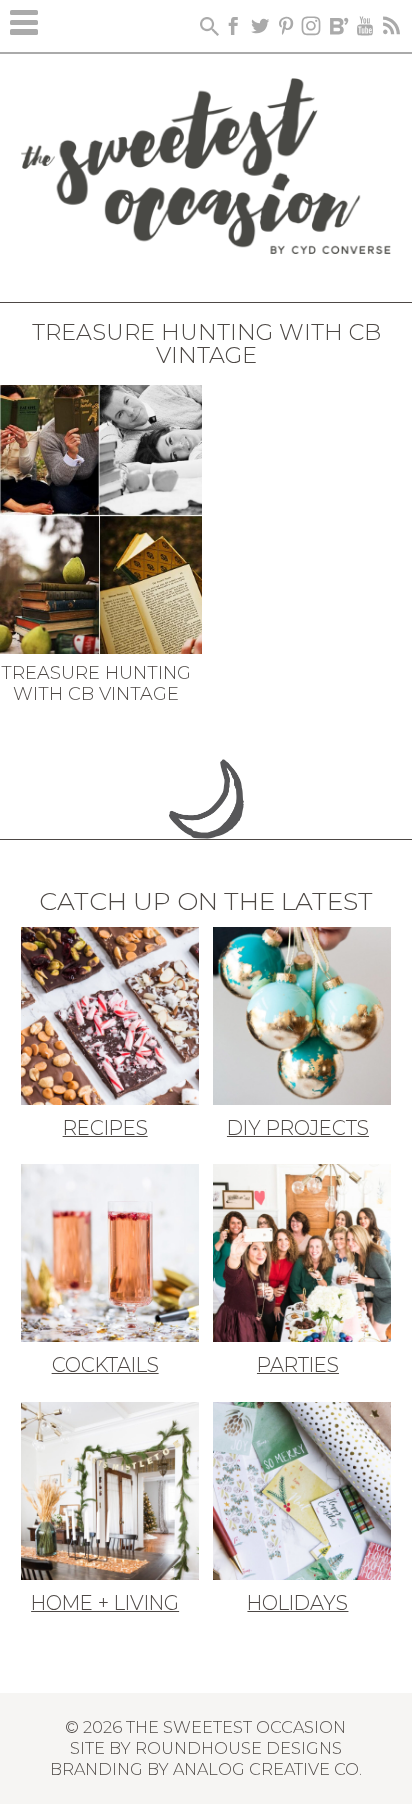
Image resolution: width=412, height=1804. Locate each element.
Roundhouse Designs (238, 1748)
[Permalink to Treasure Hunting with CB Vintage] (101, 517)
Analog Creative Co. (267, 1769)
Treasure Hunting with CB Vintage (96, 684)
